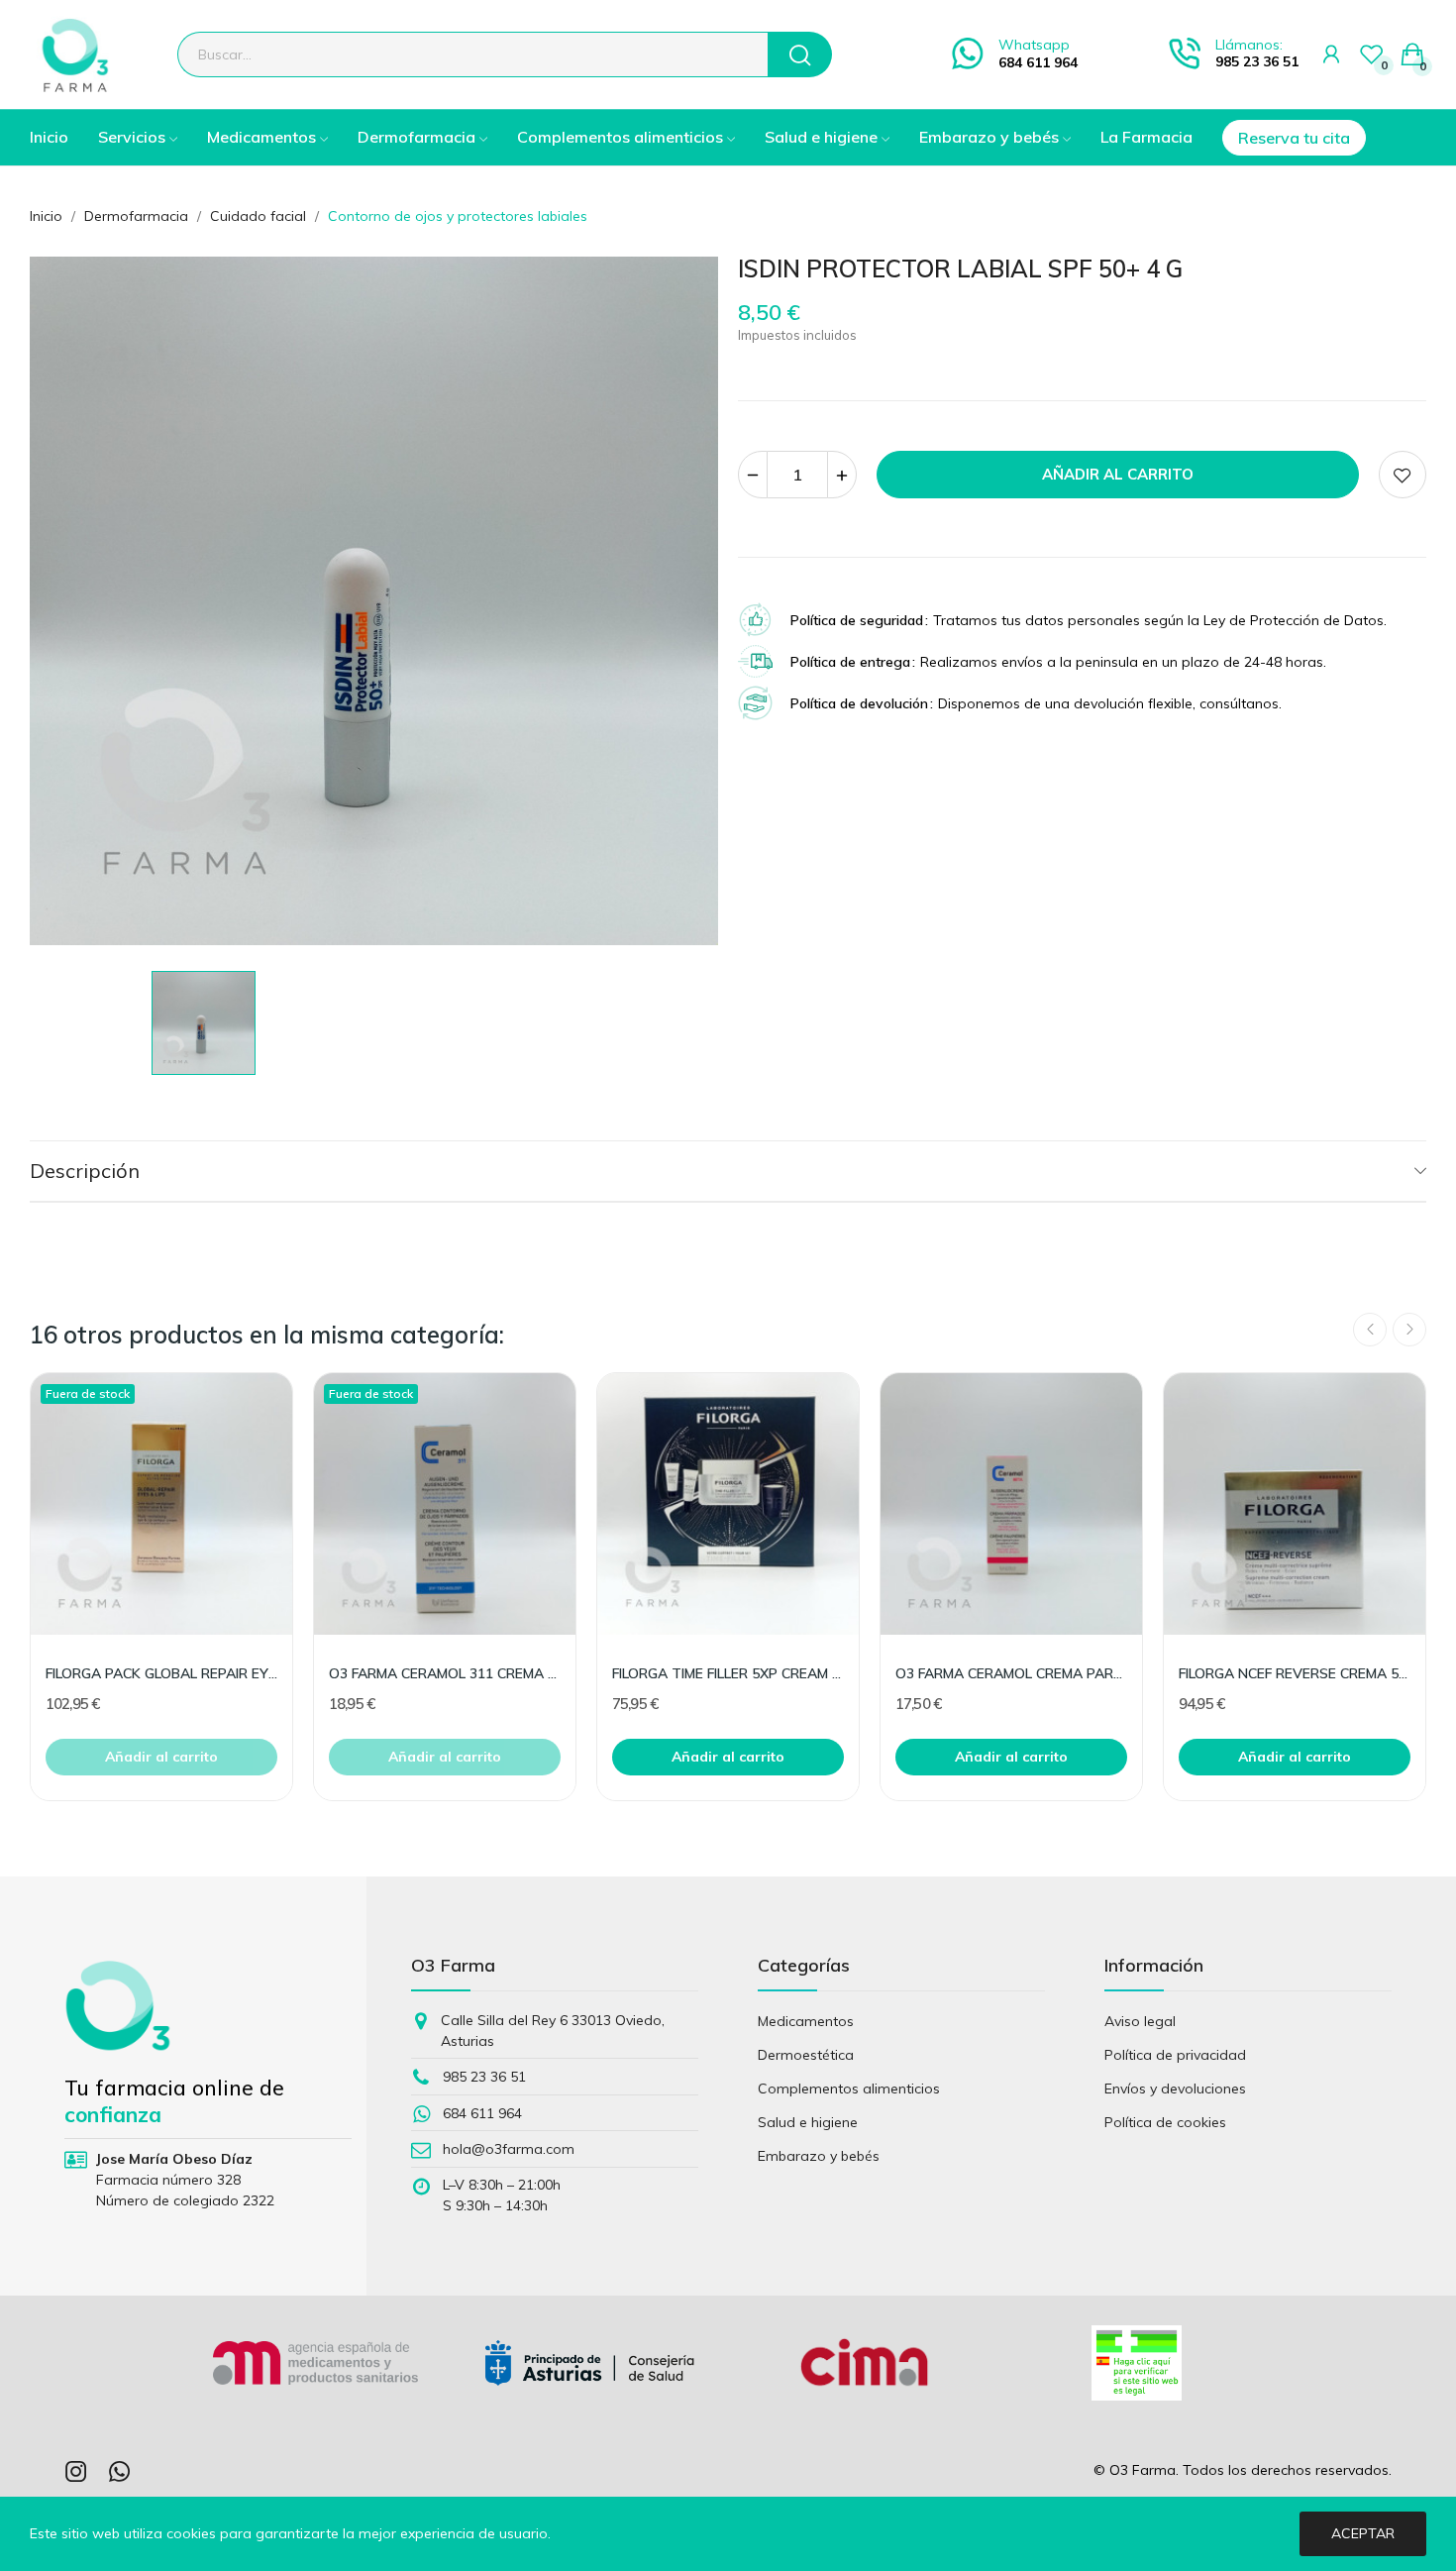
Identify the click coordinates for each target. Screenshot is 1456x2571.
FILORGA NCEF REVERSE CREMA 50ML (1295, 1673)
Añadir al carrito (1118, 474)
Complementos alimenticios (849, 2089)
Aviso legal (1140, 2021)
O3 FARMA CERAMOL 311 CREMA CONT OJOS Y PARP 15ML (445, 1673)
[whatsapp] (120, 2472)
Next (1409, 1330)
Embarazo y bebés (819, 2156)
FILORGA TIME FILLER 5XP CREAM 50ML (728, 1673)
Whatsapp (1034, 45)
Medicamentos (806, 2021)
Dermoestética (806, 2055)
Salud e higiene (808, 2122)
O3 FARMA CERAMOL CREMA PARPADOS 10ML (1011, 1673)
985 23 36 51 (1257, 61)
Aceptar (1363, 2533)
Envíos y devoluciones (1175, 2089)
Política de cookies (1165, 2122)
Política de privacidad (1175, 2055)
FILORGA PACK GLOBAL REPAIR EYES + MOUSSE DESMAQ (161, 1673)
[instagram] (76, 2472)
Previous (1370, 1330)
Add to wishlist (1403, 475)
